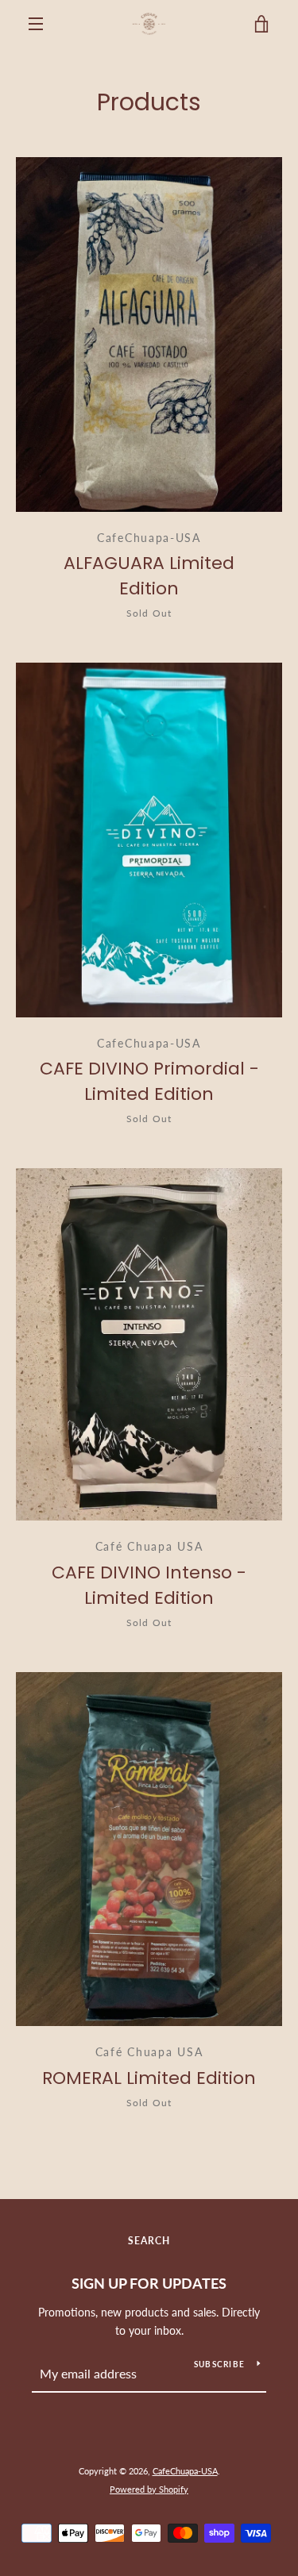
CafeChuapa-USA (185, 2471)
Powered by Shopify (149, 2489)
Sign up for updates (149, 2283)
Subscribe (219, 2364)
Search (149, 2241)
